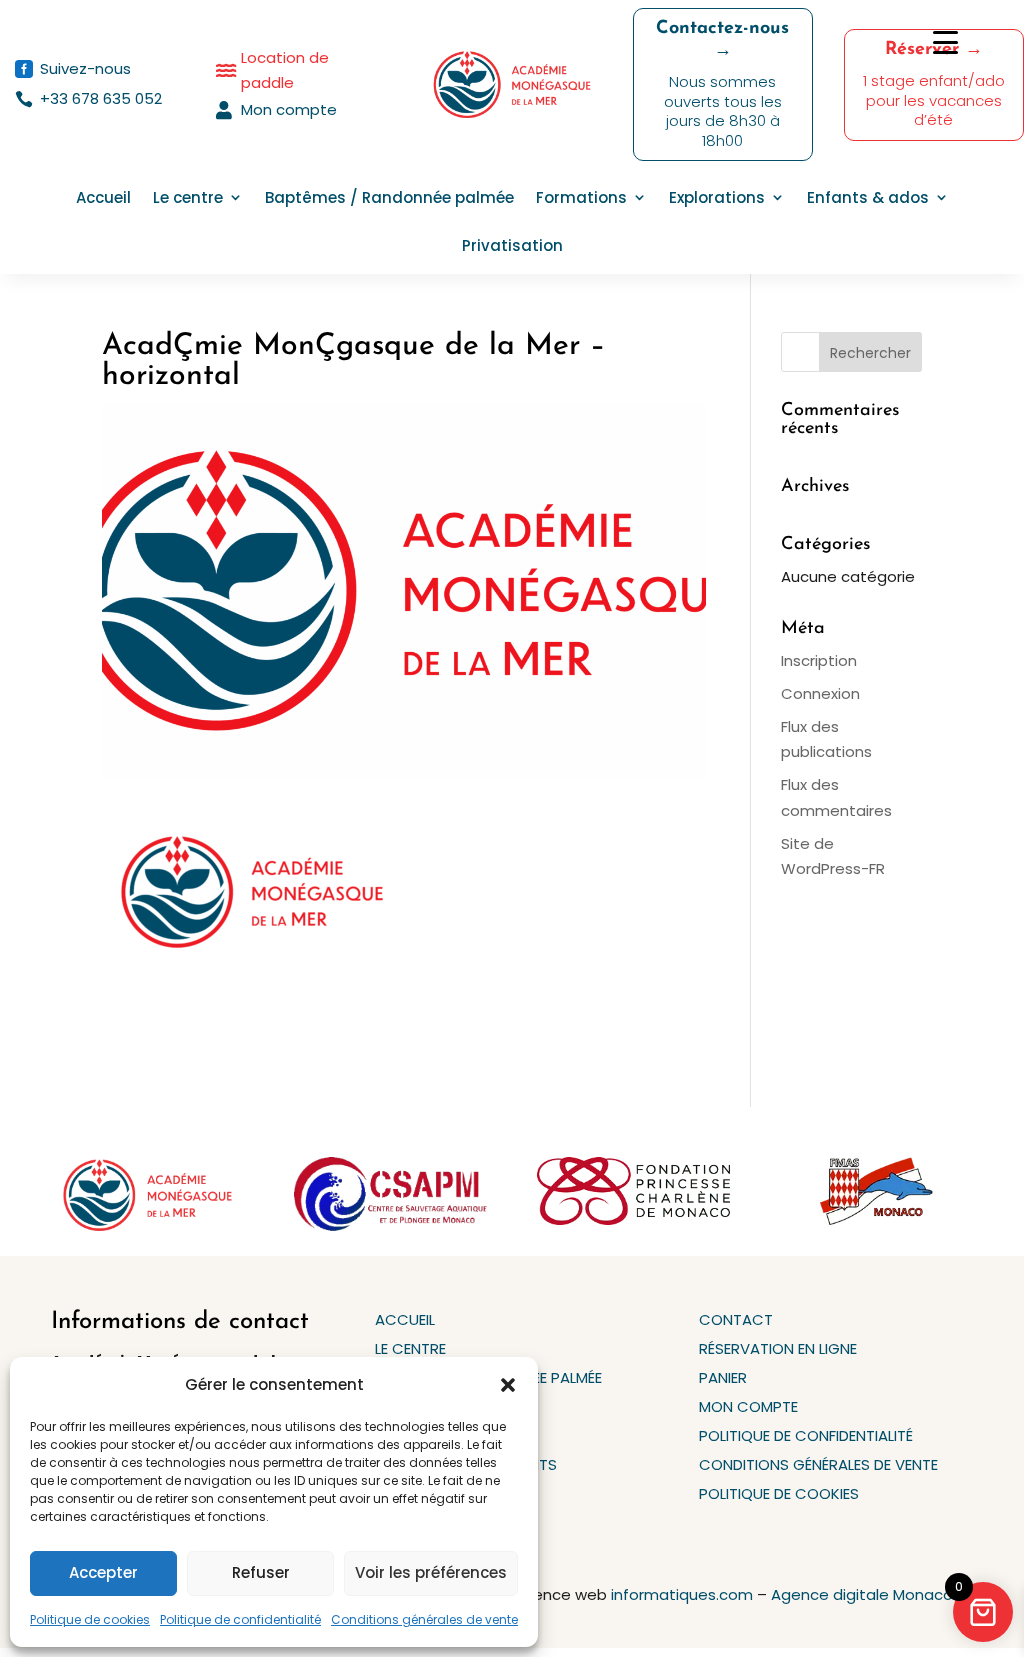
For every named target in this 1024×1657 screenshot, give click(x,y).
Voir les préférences (431, 1572)
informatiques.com (682, 1594)
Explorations (717, 197)
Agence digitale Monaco (862, 1594)
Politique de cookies (90, 1619)
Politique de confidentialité (240, 1619)
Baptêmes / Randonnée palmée (389, 197)
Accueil (103, 197)
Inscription (819, 660)
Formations (581, 197)
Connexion (820, 693)
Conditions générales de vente (424, 1619)
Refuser (261, 1572)
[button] (508, 1385)
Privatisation (512, 245)
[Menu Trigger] (945, 42)
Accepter (103, 1572)
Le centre (188, 197)
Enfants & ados (868, 197)
